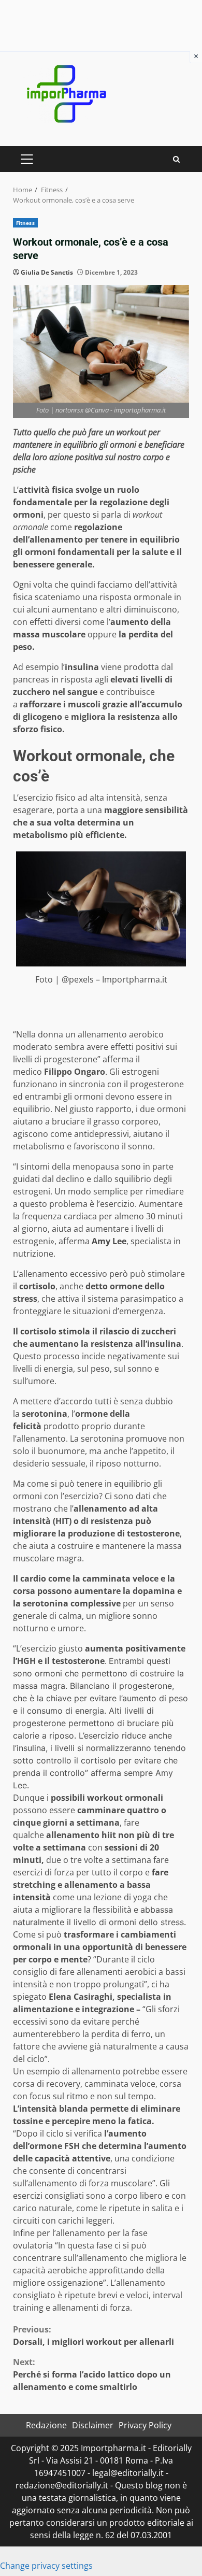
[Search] (176, 159)
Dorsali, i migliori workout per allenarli (93, 2336)
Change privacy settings (46, 2566)
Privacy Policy (145, 2425)
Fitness (25, 223)
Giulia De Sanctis (47, 272)
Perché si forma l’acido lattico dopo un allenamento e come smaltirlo (92, 2374)
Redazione (46, 2425)
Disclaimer (93, 2425)
